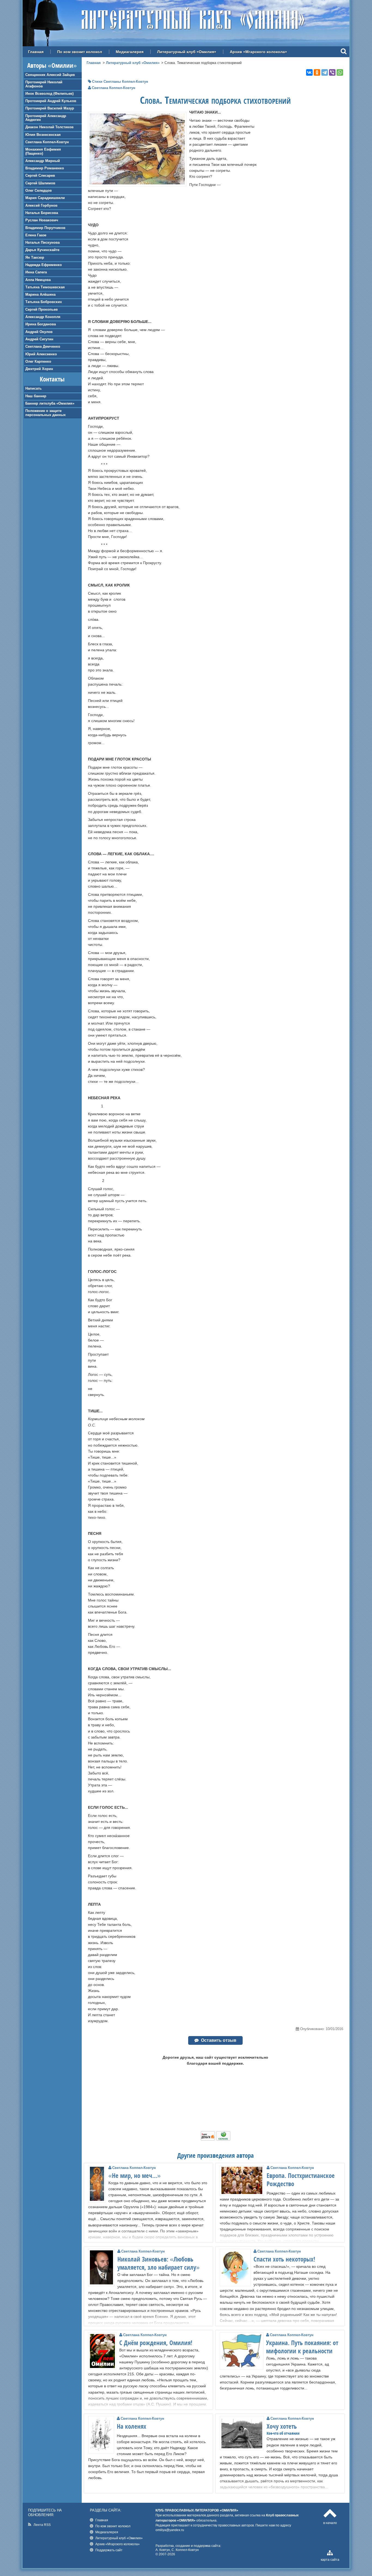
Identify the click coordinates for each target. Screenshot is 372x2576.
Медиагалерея (130, 52)
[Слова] (137, 183)
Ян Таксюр (35, 257)
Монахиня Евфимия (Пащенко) (43, 151)
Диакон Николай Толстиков (49, 127)
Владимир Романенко (45, 168)
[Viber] (332, 72)
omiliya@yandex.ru (170, 2530)
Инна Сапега (36, 272)
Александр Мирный (43, 161)
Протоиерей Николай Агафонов (44, 84)
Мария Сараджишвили (45, 198)
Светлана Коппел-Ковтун (47, 142)
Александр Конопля (43, 317)
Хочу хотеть (282, 2426)
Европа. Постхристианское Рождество (301, 2180)
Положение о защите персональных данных (45, 413)
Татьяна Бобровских (44, 302)
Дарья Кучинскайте (42, 250)
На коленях (132, 2426)
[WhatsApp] (340, 72)
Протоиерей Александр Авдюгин (46, 118)
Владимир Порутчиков (45, 228)
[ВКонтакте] (309, 72)
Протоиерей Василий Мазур (50, 108)
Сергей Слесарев (40, 175)
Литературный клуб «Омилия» (187, 52)
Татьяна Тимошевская (45, 287)
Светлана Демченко (43, 346)
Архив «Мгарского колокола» (258, 52)
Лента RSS (42, 2525)
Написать (33, 388)
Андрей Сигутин (39, 339)
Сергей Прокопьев (42, 309)
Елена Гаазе (36, 235)
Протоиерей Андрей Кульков (51, 101)
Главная (36, 52)
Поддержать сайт (109, 2550)
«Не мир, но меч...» (135, 2175)
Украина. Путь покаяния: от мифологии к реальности (302, 2347)
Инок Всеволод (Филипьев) (49, 94)
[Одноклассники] (317, 72)
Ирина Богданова (41, 324)
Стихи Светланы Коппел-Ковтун (120, 82)
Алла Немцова (38, 280)
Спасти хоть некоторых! (284, 2259)
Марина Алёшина (40, 294)
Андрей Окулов (39, 332)
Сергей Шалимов (40, 183)
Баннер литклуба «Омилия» (50, 403)
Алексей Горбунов (41, 205)
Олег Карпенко (38, 361)
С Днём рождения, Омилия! (156, 2343)
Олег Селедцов (39, 190)
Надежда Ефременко (44, 265)
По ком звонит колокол (80, 52)
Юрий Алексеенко (41, 354)
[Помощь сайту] (216, 2139)
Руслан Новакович (42, 220)
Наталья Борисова (42, 213)
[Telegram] (325, 72)
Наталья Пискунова (42, 242)
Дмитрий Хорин (39, 369)
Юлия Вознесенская (43, 135)
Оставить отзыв (219, 2040)
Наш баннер (36, 396)
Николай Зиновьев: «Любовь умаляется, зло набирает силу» (158, 2263)
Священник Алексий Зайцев (50, 75)
